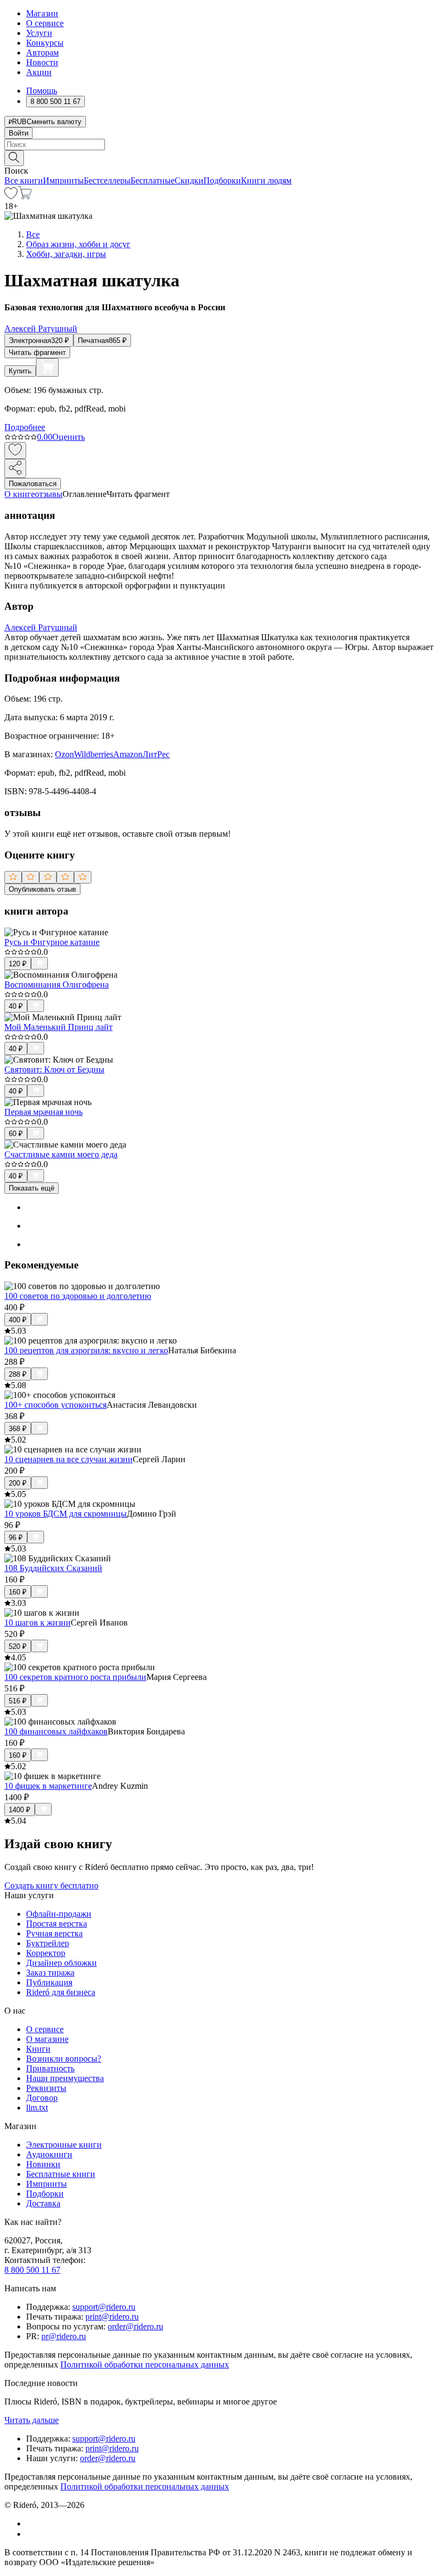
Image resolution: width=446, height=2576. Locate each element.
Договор (42, 2098)
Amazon (128, 754)
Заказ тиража (50, 1973)
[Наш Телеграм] (31, 2534)
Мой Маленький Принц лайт (58, 1027)
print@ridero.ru (112, 2317)
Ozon (64, 754)
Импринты (63, 180)
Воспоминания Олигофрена (57, 985)
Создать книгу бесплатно (51, 1885)
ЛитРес (156, 754)
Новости (42, 62)
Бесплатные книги (61, 2174)
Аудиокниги (49, 2154)
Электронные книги (64, 2145)
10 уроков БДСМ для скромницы (66, 1514)
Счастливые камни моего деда (61, 1154)
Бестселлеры (107, 180)
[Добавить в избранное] (15, 450)
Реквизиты (46, 2088)
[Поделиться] (15, 468)
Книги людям (266, 180)
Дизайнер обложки (61, 1963)
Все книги (24, 180)
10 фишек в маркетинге (48, 1786)
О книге (20, 494)
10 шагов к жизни (38, 1623)
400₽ (18, 1320)
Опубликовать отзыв (42, 889)
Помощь (42, 91)
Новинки (43, 2164)
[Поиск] (14, 158)
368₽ (18, 1429)
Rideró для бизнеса (61, 1992)
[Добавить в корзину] (47, 367)
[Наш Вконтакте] (32, 2523)
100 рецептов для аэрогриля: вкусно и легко (86, 1350)
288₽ (18, 1374)
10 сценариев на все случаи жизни (69, 1459)
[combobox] (223, 145)
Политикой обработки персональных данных (145, 2365)
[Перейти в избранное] (11, 196)
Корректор (46, 1953)
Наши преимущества (65, 2078)
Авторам (42, 53)
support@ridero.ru (104, 2307)
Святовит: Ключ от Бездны (54, 1069)
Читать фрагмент (37, 352)
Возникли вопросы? (64, 2059)
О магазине (47, 2039)
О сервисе (45, 23)
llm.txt (37, 2108)
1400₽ (20, 1810)
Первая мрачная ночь (44, 1112)
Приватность (50, 2068)
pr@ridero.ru (64, 2336)
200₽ (18, 1483)
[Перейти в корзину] (25, 196)
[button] (223, 157)
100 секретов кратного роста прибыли (75, 1677)
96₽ (16, 1538)
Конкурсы (45, 43)
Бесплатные (153, 180)
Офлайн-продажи (59, 1914)
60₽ (16, 1134)
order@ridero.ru (135, 2326)
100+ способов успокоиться (55, 1405)
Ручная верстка (54, 1933)
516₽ (18, 1701)
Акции (39, 72)
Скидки (189, 180)
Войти (18, 133)
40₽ (16, 1006)
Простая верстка (57, 1924)
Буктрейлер (48, 1943)
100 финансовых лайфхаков (56, 1731)
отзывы (49, 494)
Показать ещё (32, 1188)
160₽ (18, 1592)
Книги (38, 2049)
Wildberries (94, 754)
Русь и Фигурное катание (52, 942)
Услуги (39, 33)
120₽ (18, 964)
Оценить (69, 437)
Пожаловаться (33, 484)
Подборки (222, 180)
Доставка (43, 2203)
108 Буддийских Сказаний (53, 1568)
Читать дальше (32, 2420)
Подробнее (25, 427)
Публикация (49, 1982)
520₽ (18, 1646)
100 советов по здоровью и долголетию (78, 1296)
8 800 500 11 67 (32, 2270)
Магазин (42, 13)
